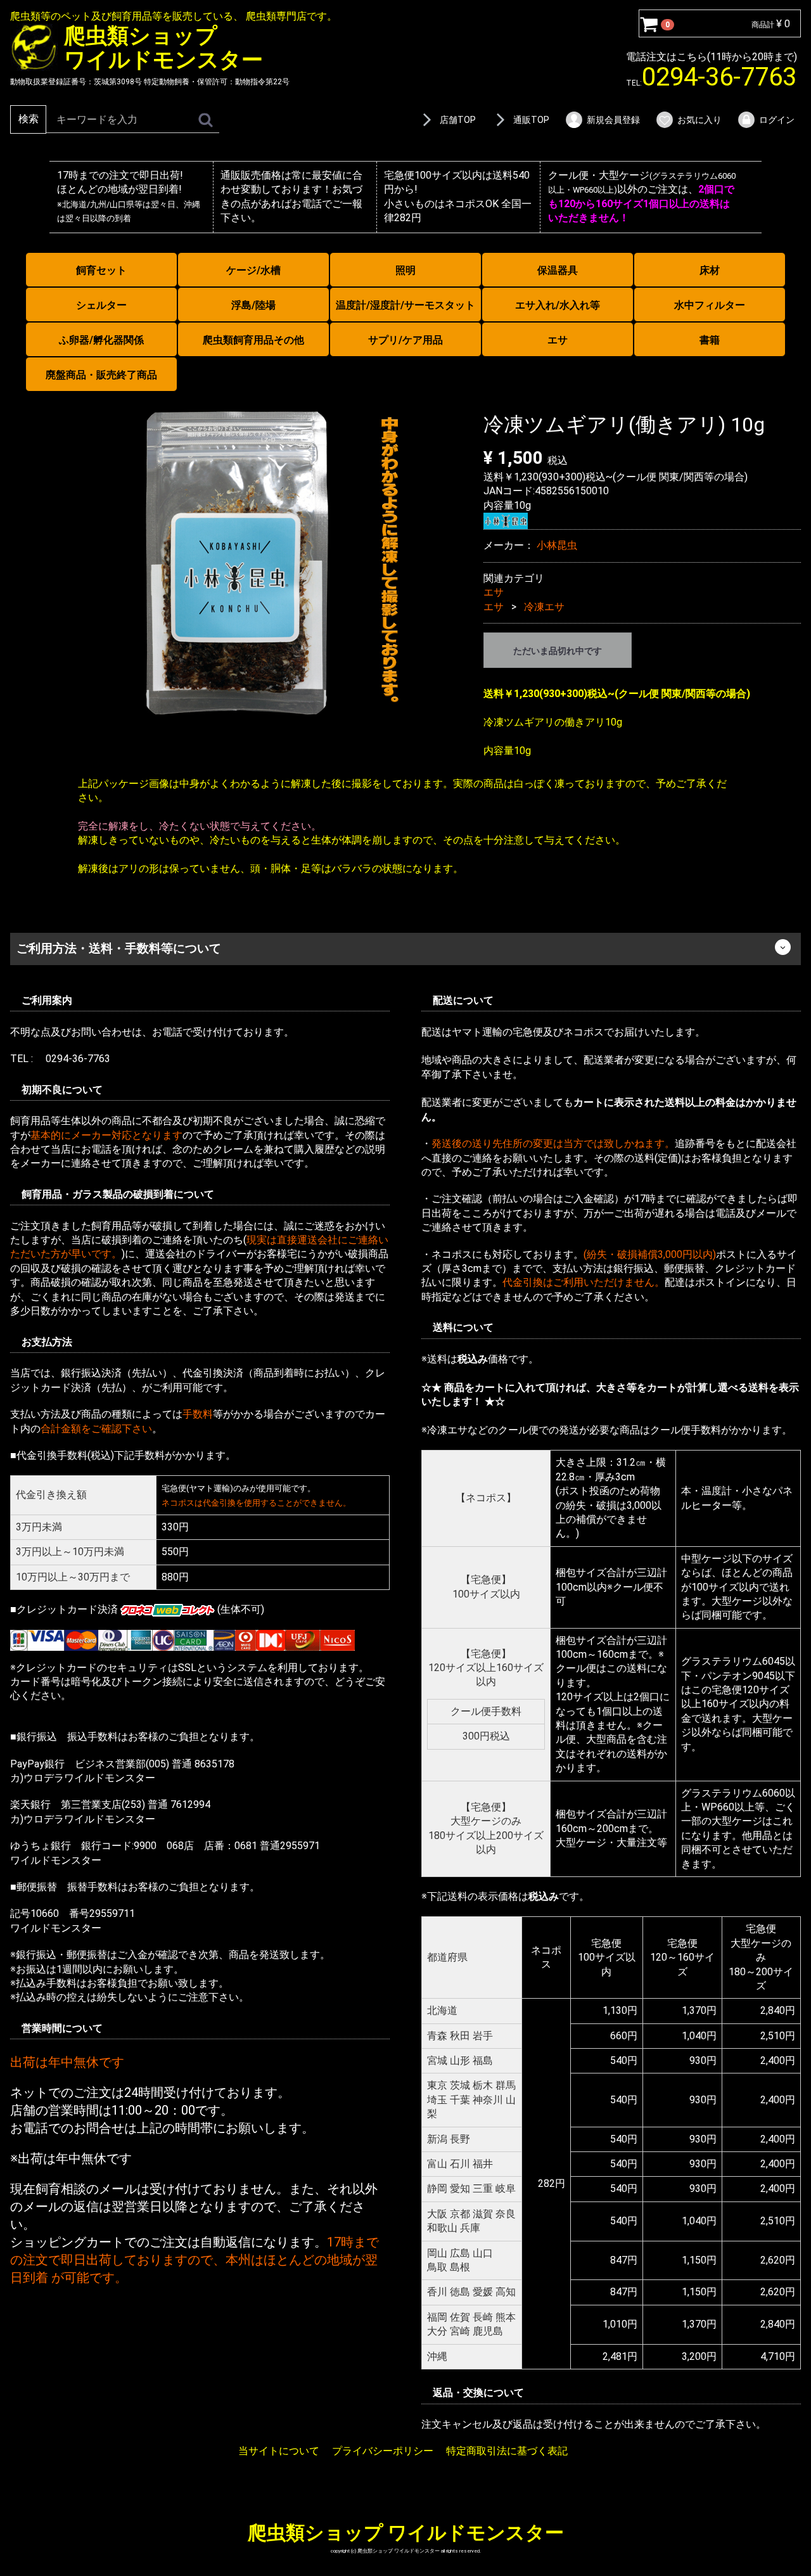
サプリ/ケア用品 (405, 340)
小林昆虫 (557, 545)
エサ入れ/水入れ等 (558, 305)
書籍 (710, 340)
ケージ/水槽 (253, 270)
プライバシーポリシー (383, 2451)
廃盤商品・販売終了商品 (101, 375)
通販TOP (531, 120)
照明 (405, 270)
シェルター (101, 305)
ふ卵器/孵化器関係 (101, 340)
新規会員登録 (613, 120)
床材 (710, 270)
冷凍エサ (544, 606)
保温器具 (558, 270)
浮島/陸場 (253, 305)
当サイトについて (279, 2451)
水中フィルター (710, 305)
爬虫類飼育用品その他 (253, 340)
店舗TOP (458, 120)
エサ (558, 340)
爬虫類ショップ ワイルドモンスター (406, 2532)
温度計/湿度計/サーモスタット (405, 305)
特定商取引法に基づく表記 (507, 2451)
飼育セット (101, 270)
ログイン (777, 120)
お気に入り (699, 120)
